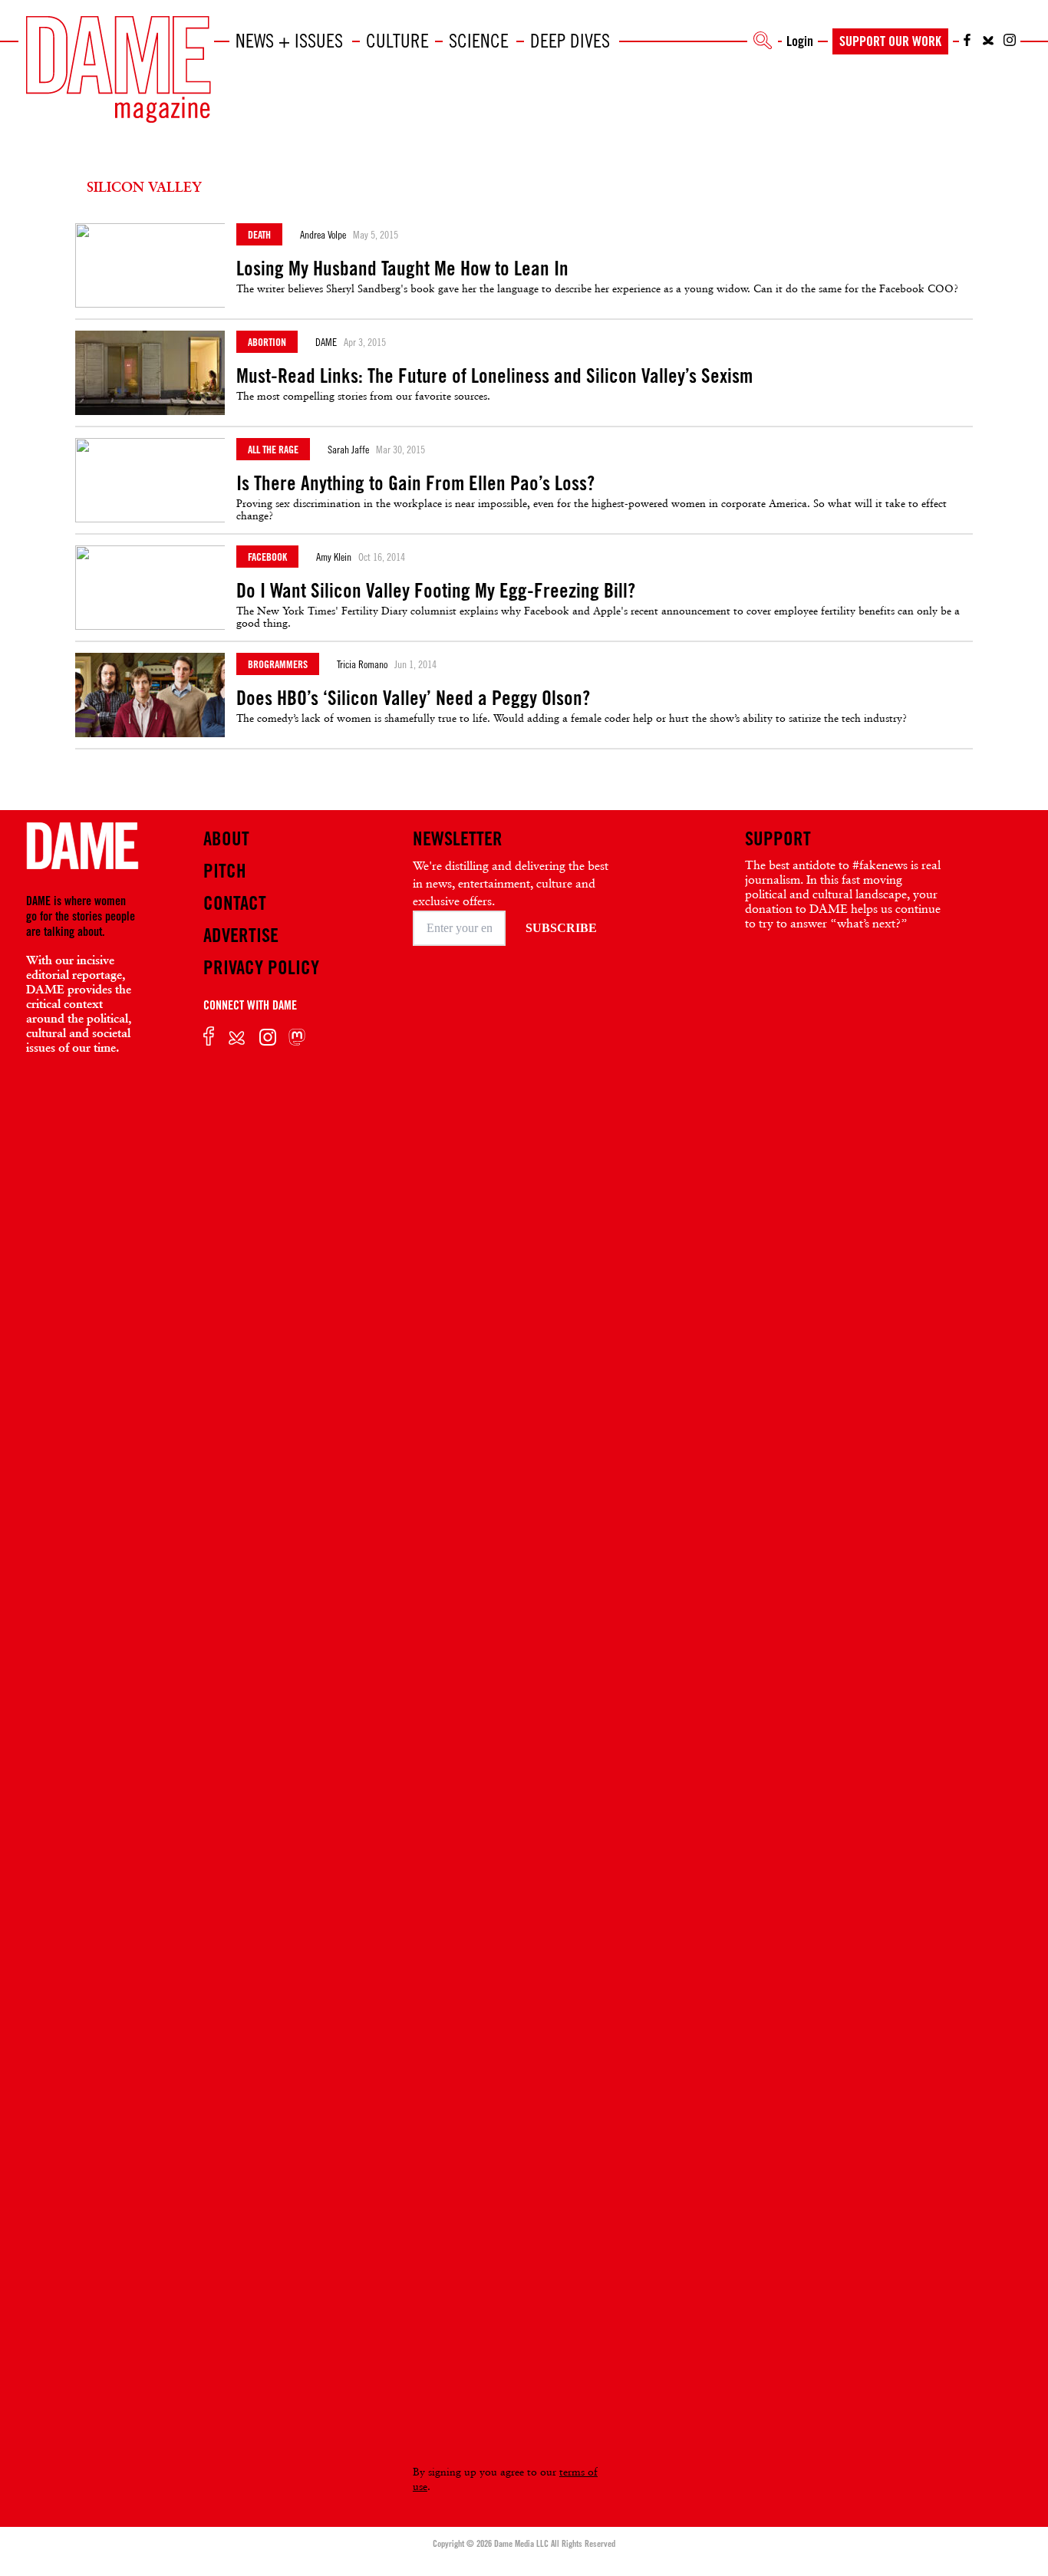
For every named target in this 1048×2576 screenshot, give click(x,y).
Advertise (241, 935)
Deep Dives (570, 41)
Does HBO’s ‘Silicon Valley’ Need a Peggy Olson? (413, 698)
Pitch (225, 871)
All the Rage (273, 449)
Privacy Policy (261, 967)
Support (778, 838)
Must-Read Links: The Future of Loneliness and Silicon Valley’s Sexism (494, 376)
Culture (397, 41)
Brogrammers (278, 664)
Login (800, 41)
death (259, 234)
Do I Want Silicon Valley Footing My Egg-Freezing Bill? (436, 591)
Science (479, 41)
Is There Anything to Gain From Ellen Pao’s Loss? (415, 483)
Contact (235, 903)
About (226, 838)
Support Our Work (890, 41)
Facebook (267, 557)
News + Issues (289, 41)
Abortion (267, 342)
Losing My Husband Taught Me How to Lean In (402, 268)
